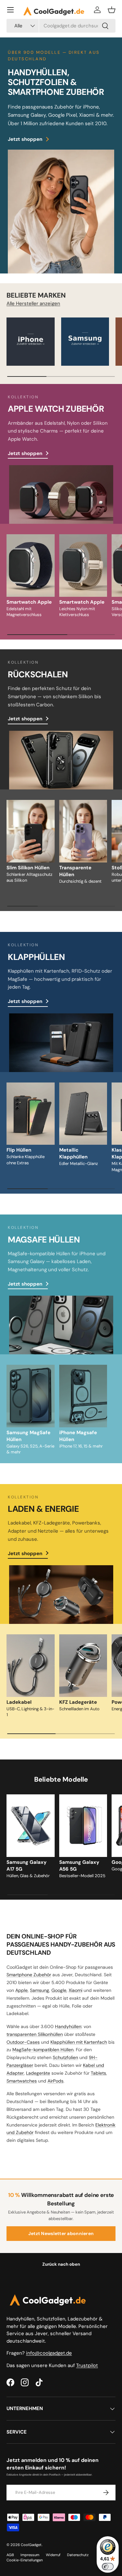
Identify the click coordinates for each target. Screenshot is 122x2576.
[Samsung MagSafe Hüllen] (31, 1396)
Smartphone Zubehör (29, 1975)
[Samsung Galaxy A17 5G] (31, 1826)
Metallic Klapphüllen (73, 1153)
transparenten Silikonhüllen (35, 2034)
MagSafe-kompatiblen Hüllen (43, 2050)
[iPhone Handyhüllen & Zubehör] (31, 342)
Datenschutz (78, 2555)
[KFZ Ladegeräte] (83, 1666)
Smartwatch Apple (29, 602)
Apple (21, 1990)
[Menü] (10, 10)
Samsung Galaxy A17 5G (27, 1866)
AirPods (55, 2081)
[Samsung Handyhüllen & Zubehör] (85, 342)
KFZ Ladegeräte (78, 1702)
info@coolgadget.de (49, 2353)
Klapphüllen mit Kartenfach (79, 2042)
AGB (10, 2555)
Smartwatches (22, 2081)
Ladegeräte (38, 2073)
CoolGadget (31, 2545)
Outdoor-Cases (23, 2042)
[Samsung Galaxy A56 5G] (83, 1826)
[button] (112, 10)
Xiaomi (75, 1990)
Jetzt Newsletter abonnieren (61, 2233)
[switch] (108, 2567)
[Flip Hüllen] (31, 1114)
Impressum (30, 2555)
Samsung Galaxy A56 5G (79, 1866)
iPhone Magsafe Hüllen (78, 1436)
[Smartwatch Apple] (31, 566)
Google (59, 1990)
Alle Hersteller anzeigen (33, 303)
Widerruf (53, 2555)
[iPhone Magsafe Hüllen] (83, 1396)
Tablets (98, 2073)
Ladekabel (19, 1702)
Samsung (40, 1990)
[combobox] (61, 26)
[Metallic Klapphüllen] (83, 1114)
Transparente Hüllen (75, 871)
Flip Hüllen (19, 1150)
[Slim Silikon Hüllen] (31, 831)
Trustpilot (87, 2365)
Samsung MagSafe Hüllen (28, 1436)
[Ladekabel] (31, 1666)
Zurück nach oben (61, 2264)
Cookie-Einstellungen (25, 2560)
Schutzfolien (65, 2057)
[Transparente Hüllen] (83, 831)
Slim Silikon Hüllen (28, 868)
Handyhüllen (68, 2026)
